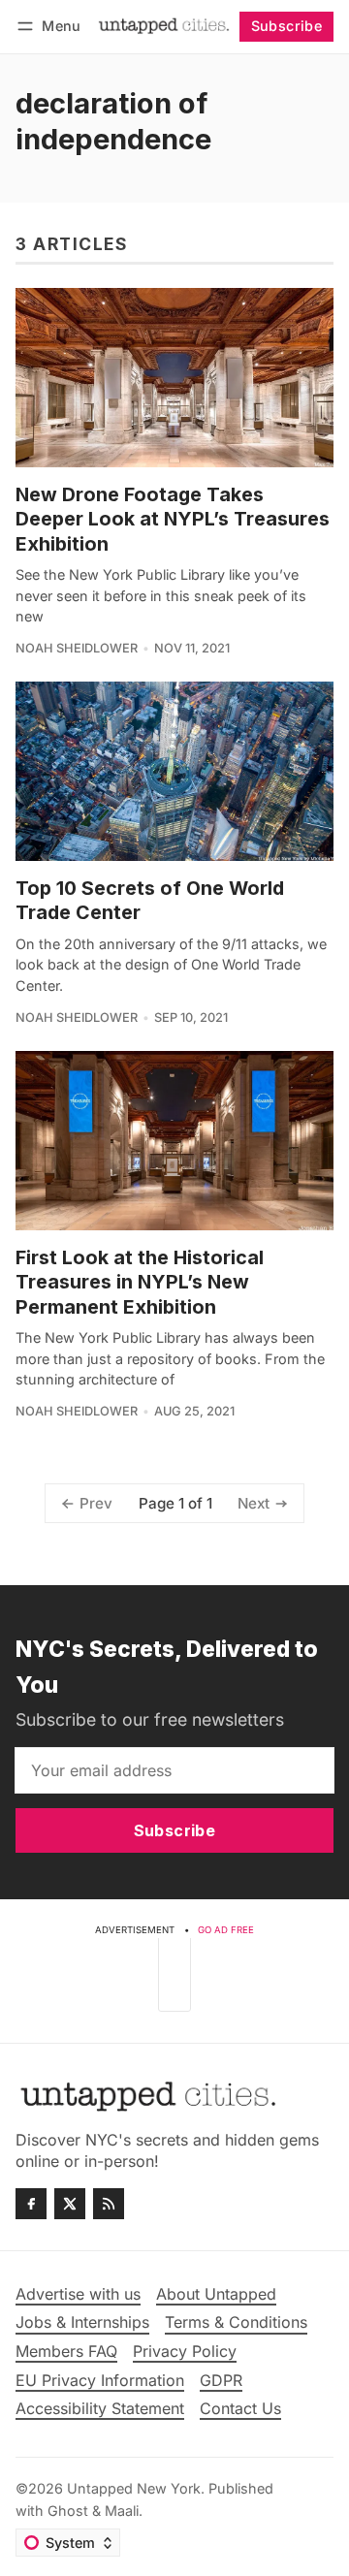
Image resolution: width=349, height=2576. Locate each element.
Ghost (68, 2511)
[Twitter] (70, 2204)
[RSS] (109, 2204)
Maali (122, 2511)
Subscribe (287, 26)
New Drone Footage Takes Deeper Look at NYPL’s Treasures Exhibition (173, 519)
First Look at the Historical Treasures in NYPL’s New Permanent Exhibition (140, 1282)
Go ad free (226, 1930)
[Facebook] (31, 2204)
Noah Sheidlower (77, 648)
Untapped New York (134, 2488)
